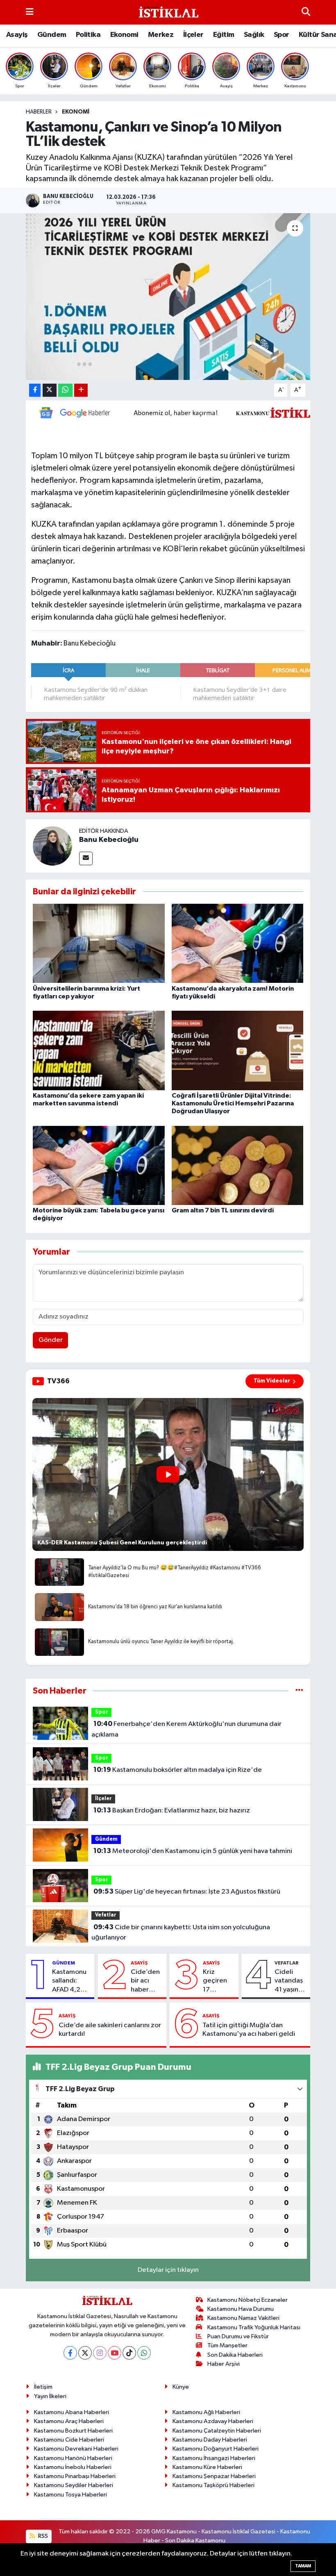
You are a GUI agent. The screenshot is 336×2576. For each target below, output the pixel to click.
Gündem (52, 35)
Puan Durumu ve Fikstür (238, 2336)
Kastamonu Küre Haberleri (207, 2467)
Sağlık (254, 35)
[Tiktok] (129, 2353)
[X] (85, 2353)
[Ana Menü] (30, 12)
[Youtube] (115, 2353)
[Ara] (306, 12)
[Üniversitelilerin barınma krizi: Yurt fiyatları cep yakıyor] (99, 943)
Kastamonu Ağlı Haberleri (206, 2412)
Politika (88, 35)
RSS (42, 2536)
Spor (282, 35)
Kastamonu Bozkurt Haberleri (73, 2431)
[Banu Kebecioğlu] (52, 846)
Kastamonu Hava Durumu (241, 2309)
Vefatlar (106, 1915)
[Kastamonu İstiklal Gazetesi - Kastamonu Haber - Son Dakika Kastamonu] (168, 13)
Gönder (51, 1340)
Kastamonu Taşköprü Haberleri (213, 2485)
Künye (181, 2387)
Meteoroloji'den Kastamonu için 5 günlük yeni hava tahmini (193, 1851)
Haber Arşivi (224, 2364)
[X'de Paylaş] (50, 390)
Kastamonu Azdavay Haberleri (213, 2421)
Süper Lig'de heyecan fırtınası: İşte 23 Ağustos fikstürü (187, 1892)
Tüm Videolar (272, 1381)
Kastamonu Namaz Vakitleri (243, 2318)
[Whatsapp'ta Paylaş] (65, 390)
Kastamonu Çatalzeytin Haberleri (217, 2431)
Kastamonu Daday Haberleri (210, 2440)
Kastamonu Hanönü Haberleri (73, 2458)
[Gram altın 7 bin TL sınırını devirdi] (238, 1165)
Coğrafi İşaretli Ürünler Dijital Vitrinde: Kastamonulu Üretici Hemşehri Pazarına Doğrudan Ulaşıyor (233, 1103)
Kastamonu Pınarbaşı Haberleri (75, 2476)
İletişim (43, 2387)
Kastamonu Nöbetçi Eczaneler (247, 2300)
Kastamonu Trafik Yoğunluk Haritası (254, 2327)
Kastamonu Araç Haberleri (69, 2421)
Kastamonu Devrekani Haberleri (76, 2449)
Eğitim (224, 35)
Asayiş (17, 35)
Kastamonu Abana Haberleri (72, 2412)
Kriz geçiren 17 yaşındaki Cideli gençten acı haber (217, 1981)
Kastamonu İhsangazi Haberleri (214, 2458)
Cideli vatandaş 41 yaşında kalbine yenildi (291, 1981)
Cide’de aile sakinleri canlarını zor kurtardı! (110, 2030)
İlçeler (193, 35)
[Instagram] (100, 2353)
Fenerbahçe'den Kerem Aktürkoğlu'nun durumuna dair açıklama (186, 1729)
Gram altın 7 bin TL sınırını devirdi (223, 1210)
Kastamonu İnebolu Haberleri (73, 2467)
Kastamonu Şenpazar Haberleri (214, 2476)
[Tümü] (299, 1691)
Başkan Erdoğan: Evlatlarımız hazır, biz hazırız (172, 1810)
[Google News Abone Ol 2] (180, 412)
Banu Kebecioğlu (109, 840)
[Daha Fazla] (81, 390)
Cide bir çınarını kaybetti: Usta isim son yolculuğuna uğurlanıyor (180, 1933)
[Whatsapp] (144, 2353)
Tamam (303, 2566)
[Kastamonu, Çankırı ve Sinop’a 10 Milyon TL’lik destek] (168, 297)
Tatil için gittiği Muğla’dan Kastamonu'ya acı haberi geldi (249, 2030)
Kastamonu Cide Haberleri (69, 2440)
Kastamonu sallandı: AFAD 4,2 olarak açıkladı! (69, 1981)
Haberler (39, 112)
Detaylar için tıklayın (168, 2270)
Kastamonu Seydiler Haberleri (74, 2485)
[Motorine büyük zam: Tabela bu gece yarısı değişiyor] (99, 1165)
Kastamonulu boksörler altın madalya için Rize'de (178, 1770)
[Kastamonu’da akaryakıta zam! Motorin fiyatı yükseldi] (238, 943)
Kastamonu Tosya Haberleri (70, 2495)
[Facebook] (70, 2353)
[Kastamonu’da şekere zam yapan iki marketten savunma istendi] (99, 1050)
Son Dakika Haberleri (235, 2355)
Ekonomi (124, 35)
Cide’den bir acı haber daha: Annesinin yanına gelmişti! (145, 1981)
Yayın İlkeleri (50, 2396)
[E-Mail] (86, 858)
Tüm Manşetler (227, 2345)
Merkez (161, 35)
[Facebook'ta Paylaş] (35, 390)
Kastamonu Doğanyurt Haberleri (216, 2449)
